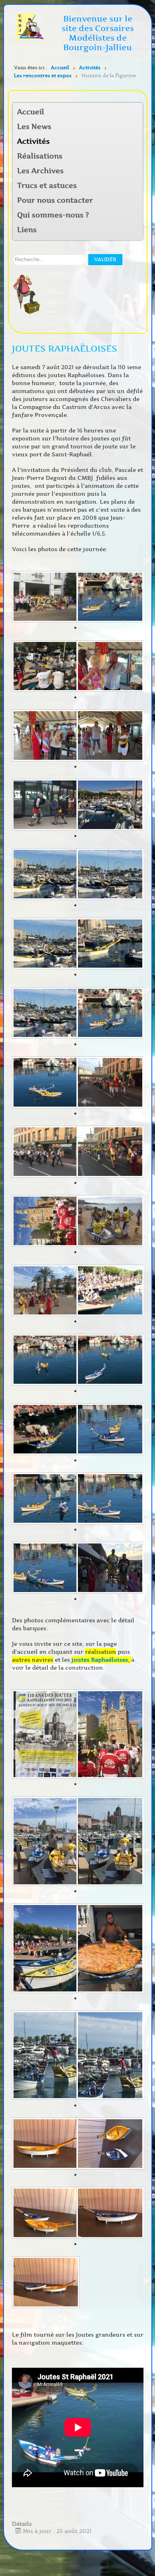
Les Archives (40, 171)
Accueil (31, 112)
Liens (27, 230)
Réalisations (40, 156)
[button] (136, 142)
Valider (105, 259)
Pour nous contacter (55, 200)
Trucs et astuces (47, 186)
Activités (33, 141)
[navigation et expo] (44, 598)
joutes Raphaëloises (100, 1660)
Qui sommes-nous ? (53, 215)
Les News (34, 127)
